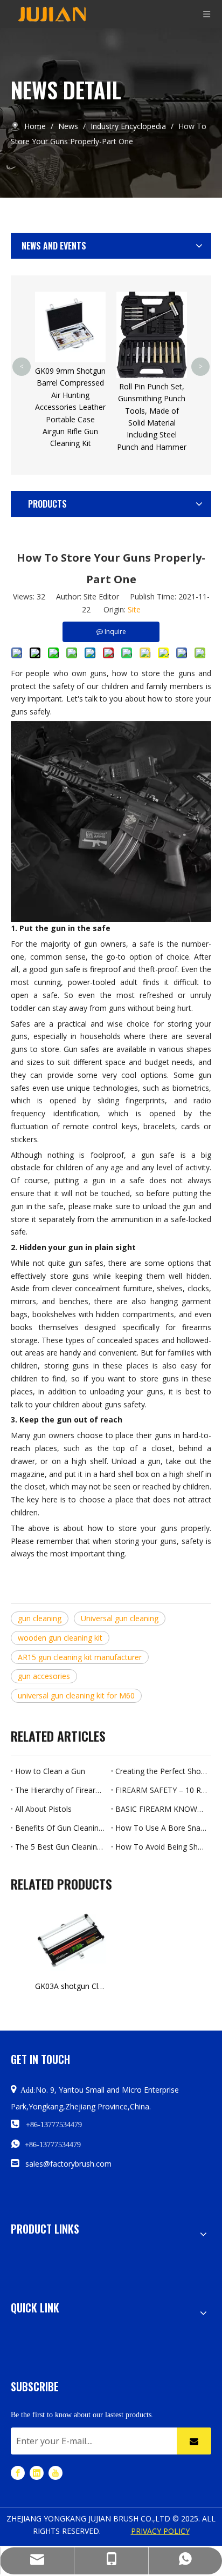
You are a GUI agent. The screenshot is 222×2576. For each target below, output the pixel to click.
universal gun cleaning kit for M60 (76, 1695)
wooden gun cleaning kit (60, 1638)
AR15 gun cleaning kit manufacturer (80, 1657)
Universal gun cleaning (120, 1618)
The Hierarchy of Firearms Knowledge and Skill (61, 1790)
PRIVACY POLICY (160, 2531)
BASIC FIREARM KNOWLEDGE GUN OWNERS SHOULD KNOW (161, 1809)
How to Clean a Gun (50, 1771)
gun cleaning (40, 1618)
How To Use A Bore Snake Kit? (161, 1828)
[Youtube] (55, 2473)
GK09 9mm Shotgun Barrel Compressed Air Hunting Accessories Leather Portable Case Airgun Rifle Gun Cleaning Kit (70, 407)
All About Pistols (43, 1809)
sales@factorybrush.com (68, 2164)
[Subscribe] (194, 2441)
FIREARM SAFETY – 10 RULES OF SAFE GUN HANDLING (161, 1790)
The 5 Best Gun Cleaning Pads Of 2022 (61, 1847)
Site (134, 609)
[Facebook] (18, 2473)
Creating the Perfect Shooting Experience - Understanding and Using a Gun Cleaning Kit (161, 1771)
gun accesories (44, 1676)
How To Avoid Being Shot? (161, 1847)
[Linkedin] (37, 2473)
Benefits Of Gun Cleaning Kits (61, 1828)
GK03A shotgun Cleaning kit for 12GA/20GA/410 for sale (70, 1986)
